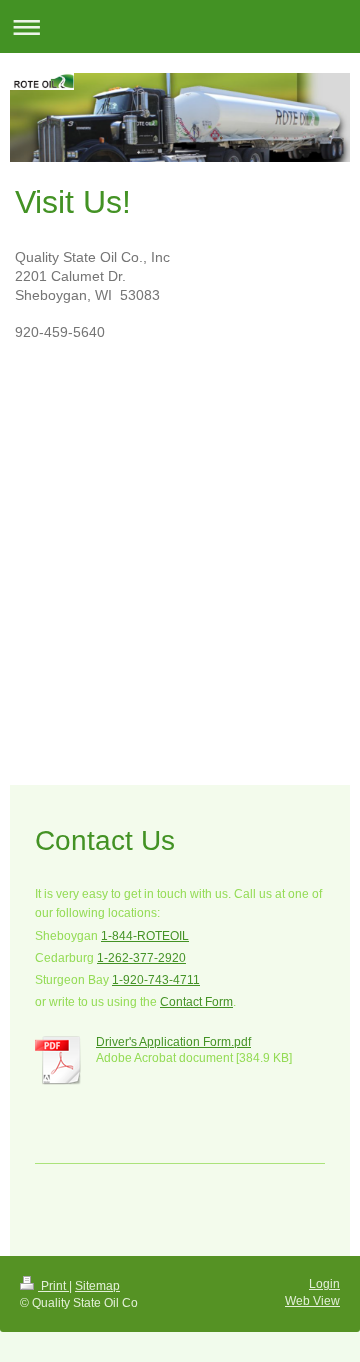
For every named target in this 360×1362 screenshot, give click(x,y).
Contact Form (196, 1002)
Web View (312, 1301)
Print (53, 1286)
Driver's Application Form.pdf (173, 1042)
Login (324, 1284)
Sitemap (97, 1286)
